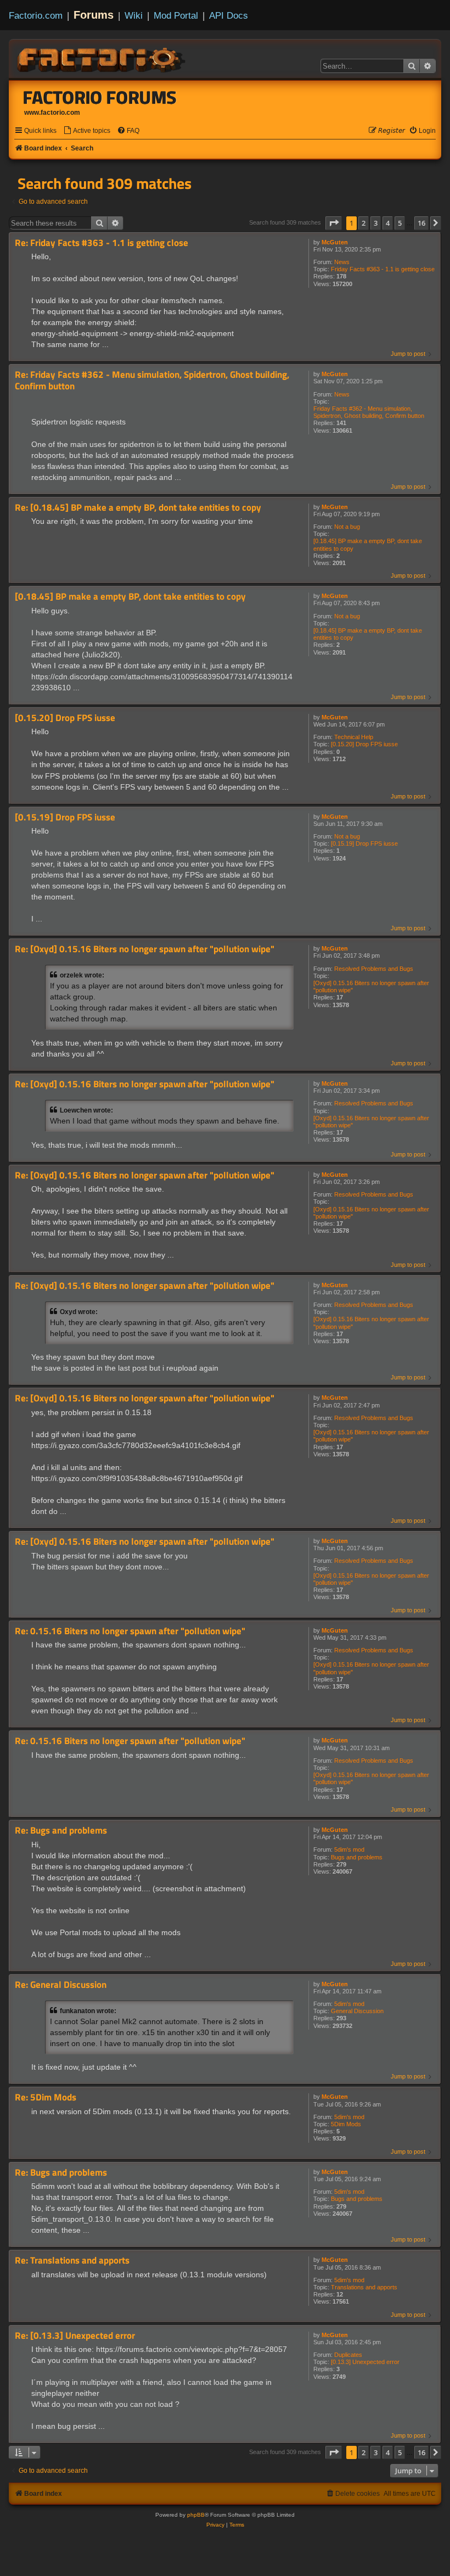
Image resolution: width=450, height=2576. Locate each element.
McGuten (335, 242)
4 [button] (388, 223)
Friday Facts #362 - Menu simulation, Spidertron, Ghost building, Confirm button (369, 412)
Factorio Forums (100, 97)
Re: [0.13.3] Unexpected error (75, 2336)
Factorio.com (36, 15)
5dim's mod (349, 1849)
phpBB (196, 2515)
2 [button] (364, 223)
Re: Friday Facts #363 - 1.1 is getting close (102, 243)
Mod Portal (176, 15)
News (342, 262)
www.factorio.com (52, 113)
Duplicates (348, 2355)
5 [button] (400, 223)
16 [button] (421, 223)
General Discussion (357, 2011)
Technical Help (354, 737)
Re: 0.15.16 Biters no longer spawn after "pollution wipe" (130, 1631)
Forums (94, 15)
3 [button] (376, 223)
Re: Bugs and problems (61, 1831)
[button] (334, 223)
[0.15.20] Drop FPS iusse (364, 744)
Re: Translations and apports (72, 2261)
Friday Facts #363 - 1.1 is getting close (383, 269)
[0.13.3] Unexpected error (365, 2362)
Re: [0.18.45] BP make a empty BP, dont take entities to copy (138, 508)
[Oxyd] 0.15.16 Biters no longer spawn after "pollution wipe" (371, 987)
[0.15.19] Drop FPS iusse (364, 843)
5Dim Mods (346, 2124)
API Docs (229, 15)
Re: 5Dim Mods (46, 2097)
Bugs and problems (357, 1857)
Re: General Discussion (61, 1985)
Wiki (134, 15)
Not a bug (347, 527)
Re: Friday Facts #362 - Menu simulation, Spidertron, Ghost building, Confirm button (152, 380)
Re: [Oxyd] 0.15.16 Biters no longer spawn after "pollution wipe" (145, 949)
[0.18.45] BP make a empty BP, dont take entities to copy (368, 544)
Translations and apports (364, 2287)
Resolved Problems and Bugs (374, 969)
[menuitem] (87, 131)
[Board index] (102, 58)
